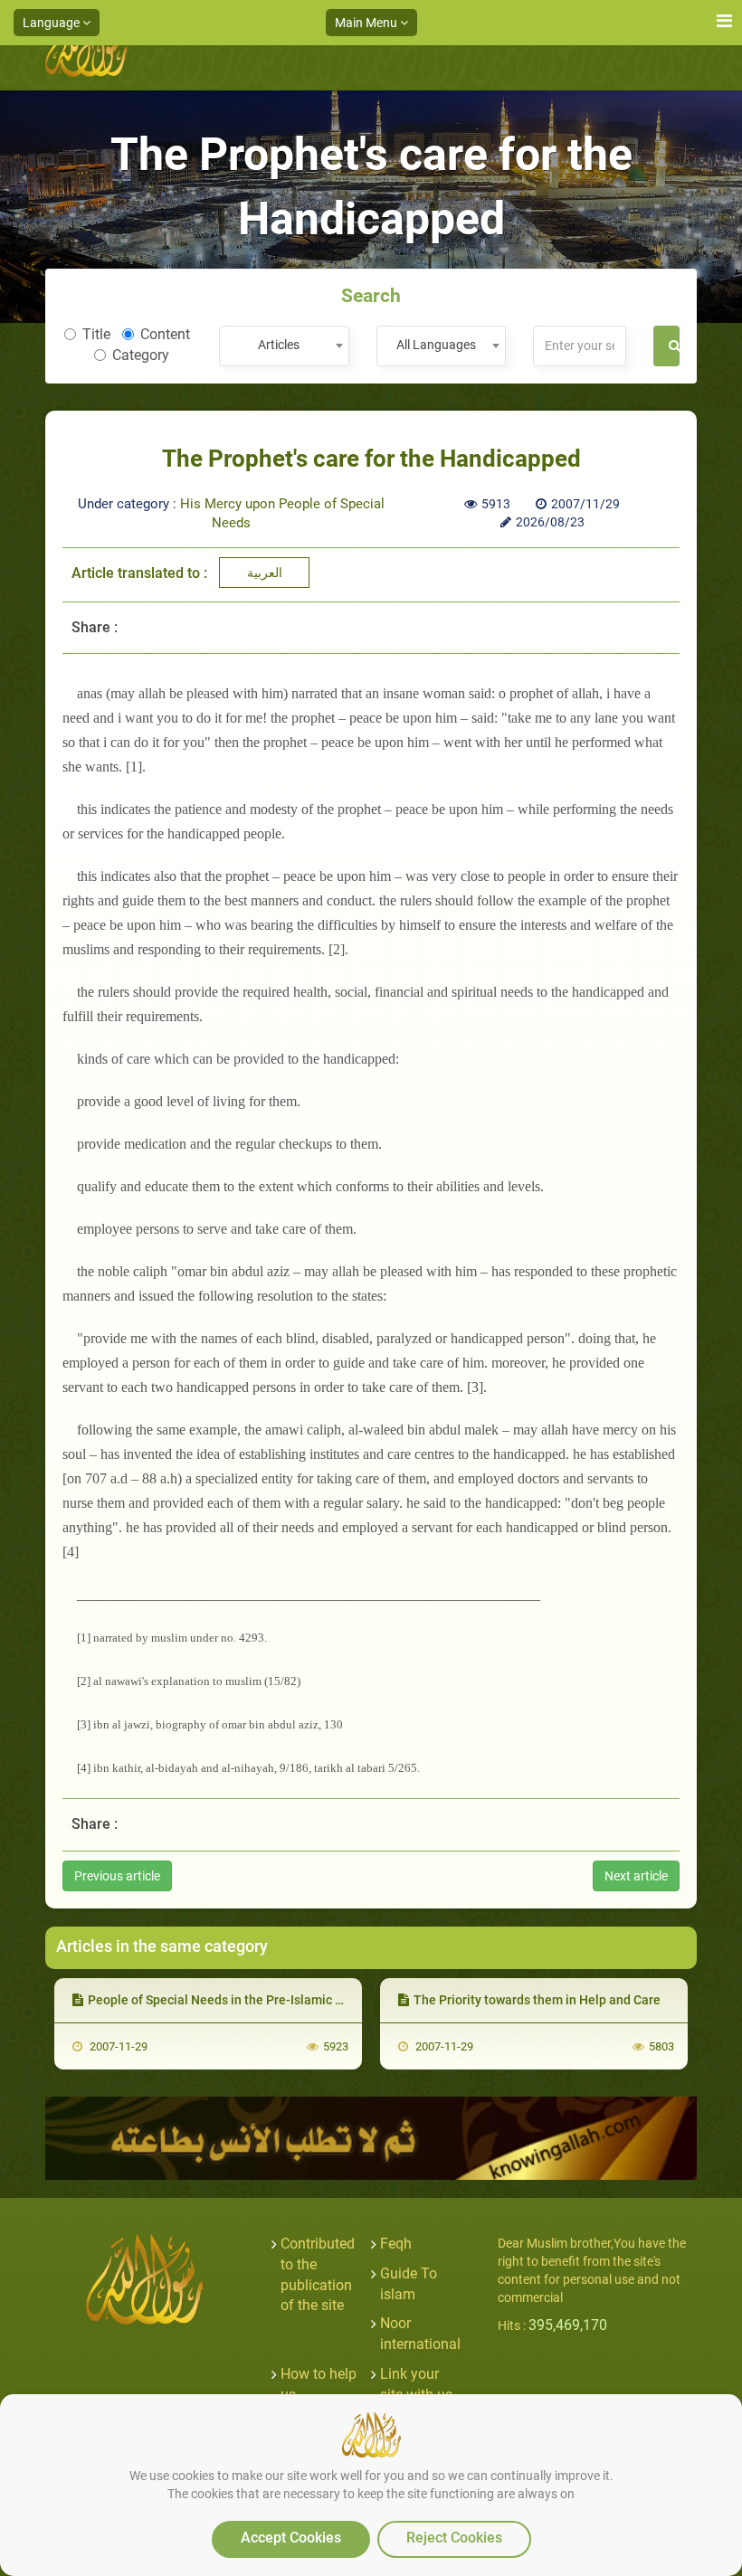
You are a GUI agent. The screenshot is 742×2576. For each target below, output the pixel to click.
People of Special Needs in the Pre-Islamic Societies (238, 2000)
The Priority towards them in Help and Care (537, 2000)
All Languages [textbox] (436, 345)
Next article (636, 1876)
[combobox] (284, 346)
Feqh (396, 2244)
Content (165, 334)
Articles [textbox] (279, 345)
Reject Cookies (454, 2538)
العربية (265, 573)
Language (52, 23)
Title (96, 334)
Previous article (117, 1876)
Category (141, 355)
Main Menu (367, 23)
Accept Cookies (291, 2538)
